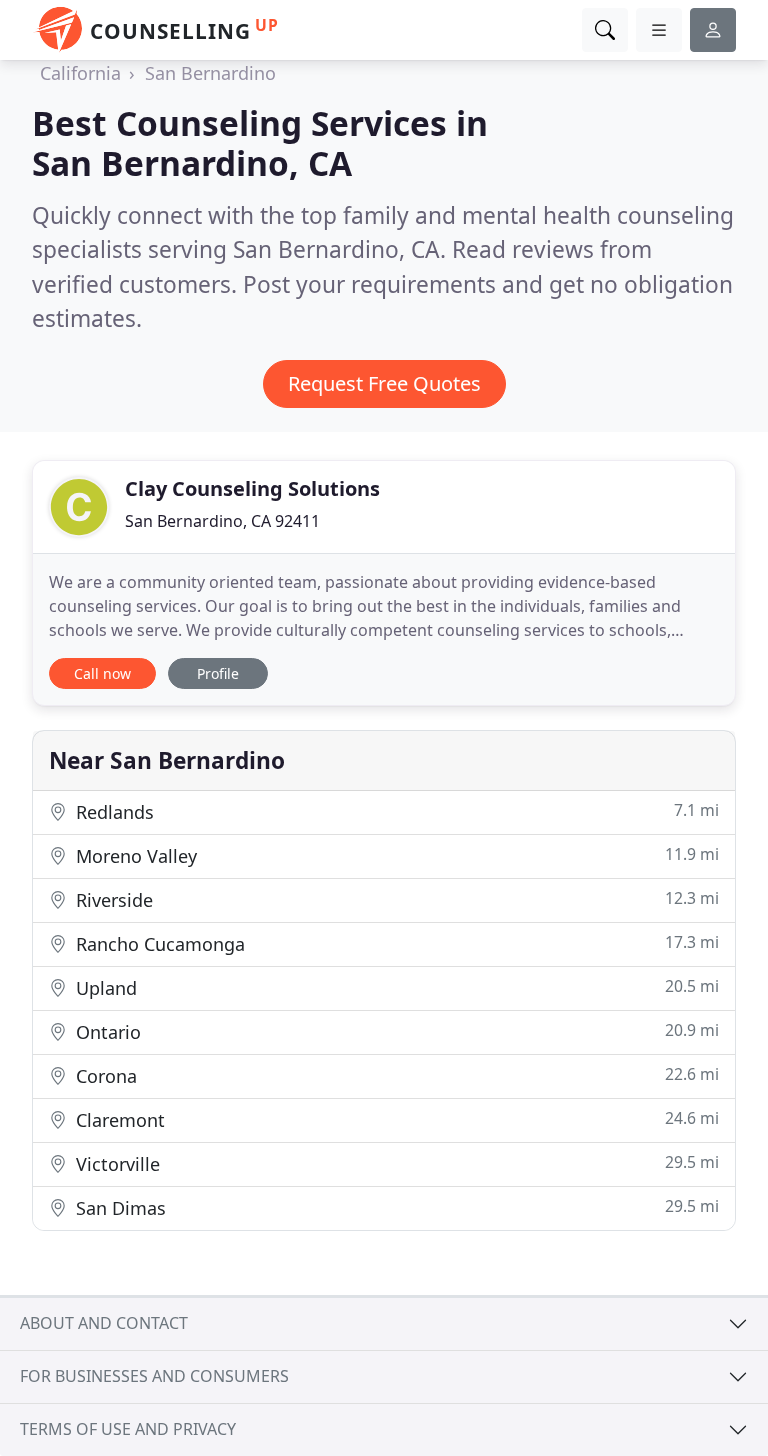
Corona (395, 1075)
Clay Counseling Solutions (252, 488)
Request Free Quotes (384, 383)
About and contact (104, 1323)
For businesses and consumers (154, 1376)
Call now (102, 673)
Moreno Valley (395, 855)
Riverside (395, 899)
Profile (218, 673)
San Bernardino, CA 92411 (222, 521)
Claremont (395, 1119)
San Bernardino (210, 73)
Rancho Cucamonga (395, 943)
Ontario (395, 1031)
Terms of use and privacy (128, 1429)
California (80, 73)
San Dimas (395, 1207)
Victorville (395, 1163)
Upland (395, 987)
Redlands (395, 811)
